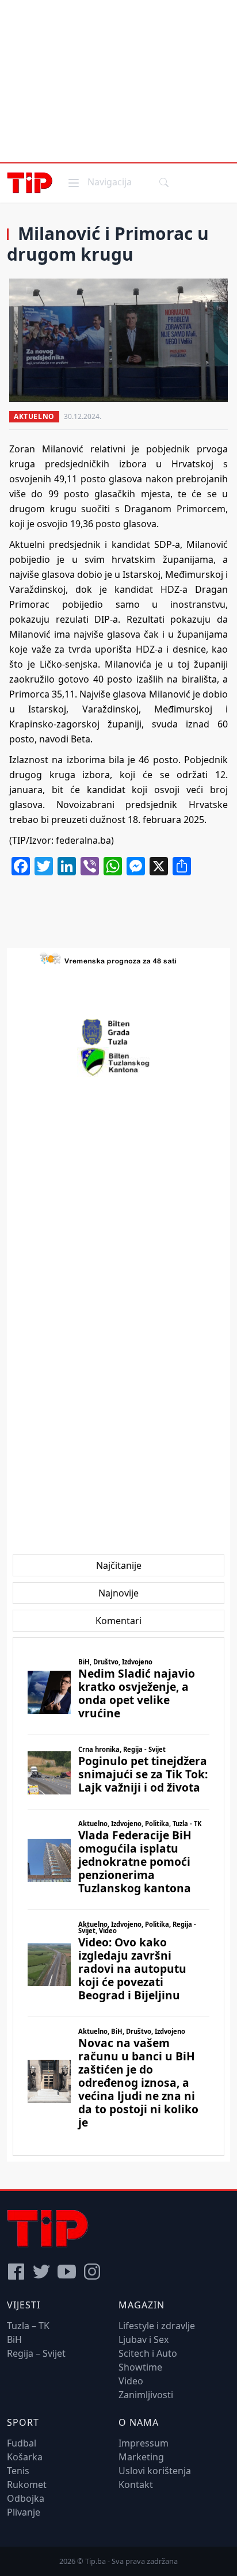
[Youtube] (67, 2272)
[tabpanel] (118, 1897)
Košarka (25, 2457)
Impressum (144, 2443)
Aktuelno (34, 416)
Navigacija (99, 182)
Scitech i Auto (148, 2353)
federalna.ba (83, 840)
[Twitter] (41, 2272)
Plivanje (24, 2512)
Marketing (141, 2457)
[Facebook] (16, 2272)
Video (131, 2381)
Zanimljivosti (146, 2395)
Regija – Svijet (36, 2353)
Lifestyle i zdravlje (157, 2326)
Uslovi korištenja (155, 2471)
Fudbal (22, 2443)
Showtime (140, 2367)
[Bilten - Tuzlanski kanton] (119, 1062)
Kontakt (136, 2484)
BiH (14, 2339)
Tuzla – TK (28, 2326)
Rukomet (27, 2484)
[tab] (119, 1565)
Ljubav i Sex (144, 2339)
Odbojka (26, 2498)
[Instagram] (92, 2272)
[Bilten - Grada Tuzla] (118, 1032)
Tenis (18, 2471)
